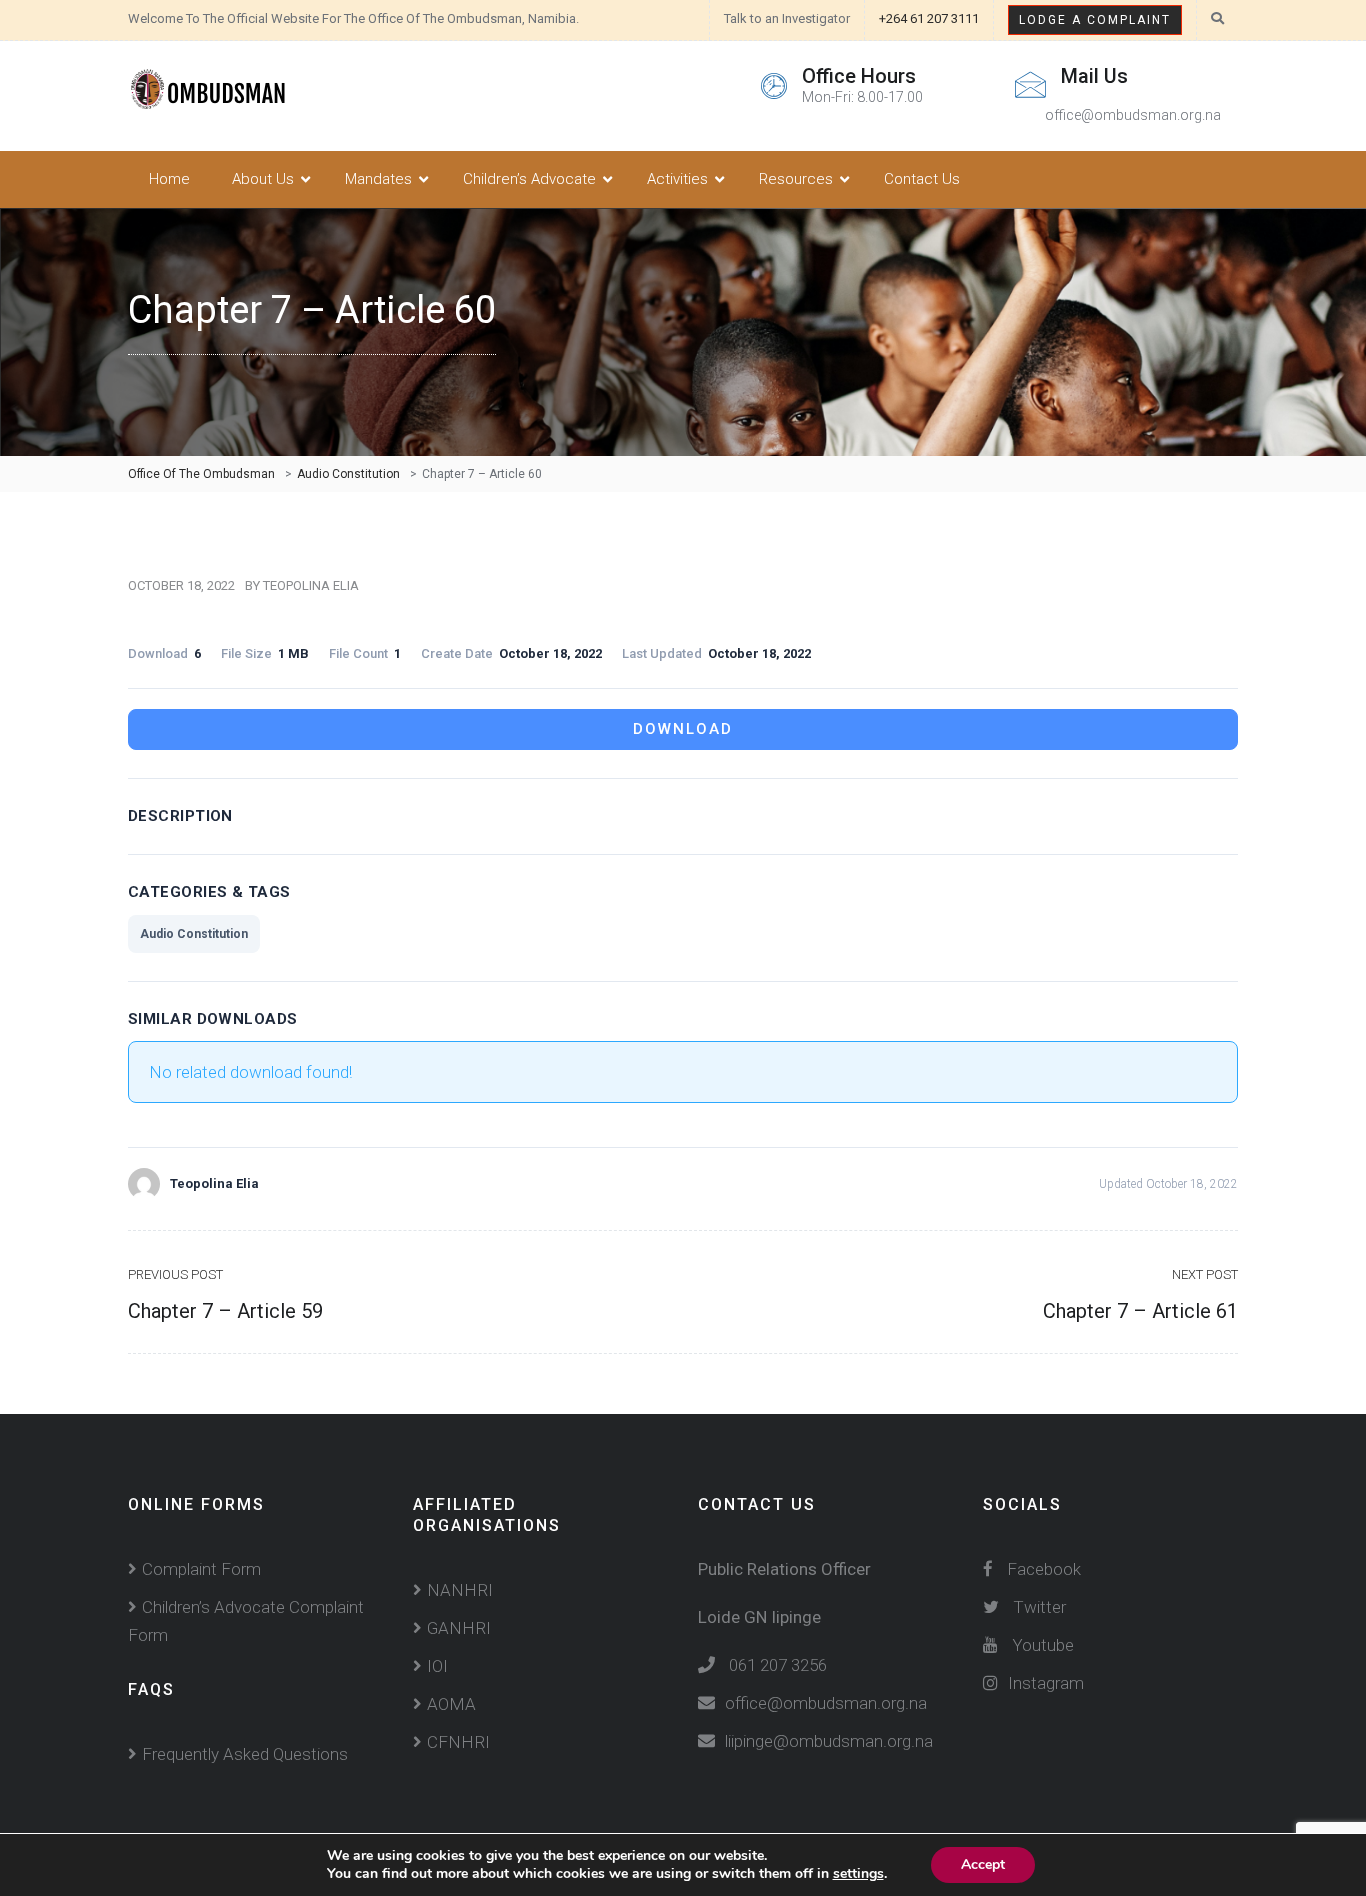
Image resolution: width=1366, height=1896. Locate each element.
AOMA (451, 1704)
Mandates (378, 179)
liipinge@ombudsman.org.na (829, 1741)
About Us (263, 179)
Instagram (1046, 1683)
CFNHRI (458, 1742)
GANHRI (459, 1628)
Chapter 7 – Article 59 (225, 1311)
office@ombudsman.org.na (826, 1703)
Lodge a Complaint (1095, 20)
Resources (796, 179)
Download (683, 729)
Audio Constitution (194, 934)
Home (169, 179)
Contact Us (922, 179)
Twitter (1039, 1607)
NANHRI (460, 1590)
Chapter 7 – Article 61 (1140, 1311)
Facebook (1042, 1569)
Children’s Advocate (529, 179)
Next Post (1205, 1274)
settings (858, 1874)
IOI (437, 1666)
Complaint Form (201, 1569)
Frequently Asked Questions (245, 1754)
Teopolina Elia (311, 585)
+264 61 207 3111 (929, 18)
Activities (677, 179)
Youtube (1043, 1645)
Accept (983, 1864)
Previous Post (175, 1274)
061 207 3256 (778, 1665)
